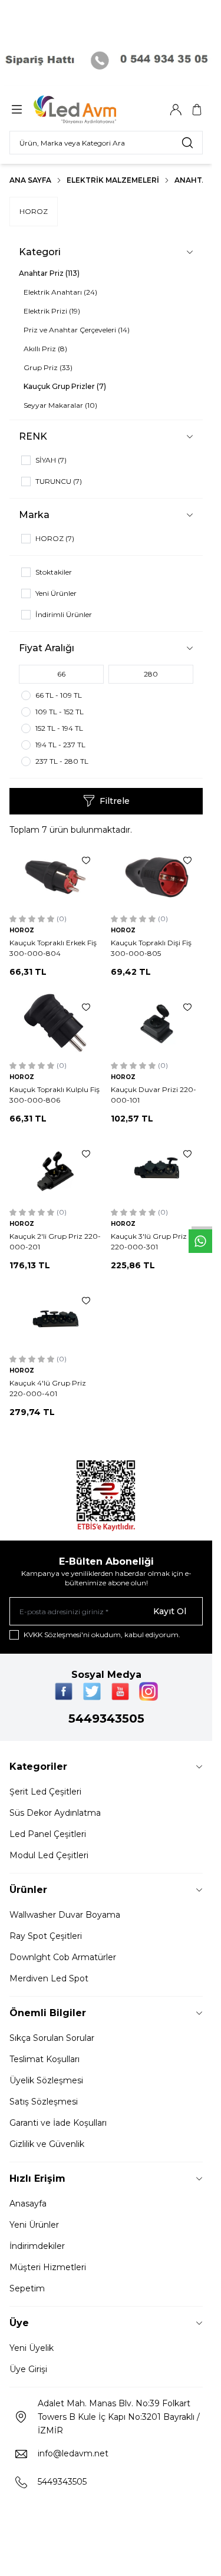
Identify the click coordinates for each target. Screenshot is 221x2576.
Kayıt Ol (170, 1611)
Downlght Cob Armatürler (63, 1957)
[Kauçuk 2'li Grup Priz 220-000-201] (55, 1171)
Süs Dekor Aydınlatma (55, 1813)
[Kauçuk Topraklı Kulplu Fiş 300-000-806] (55, 1024)
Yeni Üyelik (32, 2348)
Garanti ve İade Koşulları (58, 2123)
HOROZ (34, 211)
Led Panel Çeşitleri (48, 1834)
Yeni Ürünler (34, 2225)
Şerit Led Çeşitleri (45, 1792)
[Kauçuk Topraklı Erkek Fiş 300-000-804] (55, 877)
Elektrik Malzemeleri (113, 180)
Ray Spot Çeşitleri (46, 1936)
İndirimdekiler (37, 2246)
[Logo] (90, 110)
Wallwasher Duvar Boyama (65, 1915)
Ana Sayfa (30, 180)
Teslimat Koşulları (44, 2059)
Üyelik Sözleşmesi (46, 2080)
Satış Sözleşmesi (44, 2102)
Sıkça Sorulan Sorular (52, 2038)
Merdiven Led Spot (49, 1978)
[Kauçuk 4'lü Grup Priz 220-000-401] (55, 1317)
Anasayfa (28, 2204)
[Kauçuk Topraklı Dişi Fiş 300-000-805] (157, 877)
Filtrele (115, 801)
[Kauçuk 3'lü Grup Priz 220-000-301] (157, 1171)
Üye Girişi (28, 2369)
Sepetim (27, 2288)
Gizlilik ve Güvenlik (47, 2144)
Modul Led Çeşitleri (49, 1855)
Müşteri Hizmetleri (48, 2267)
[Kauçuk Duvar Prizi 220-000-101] (157, 1024)
